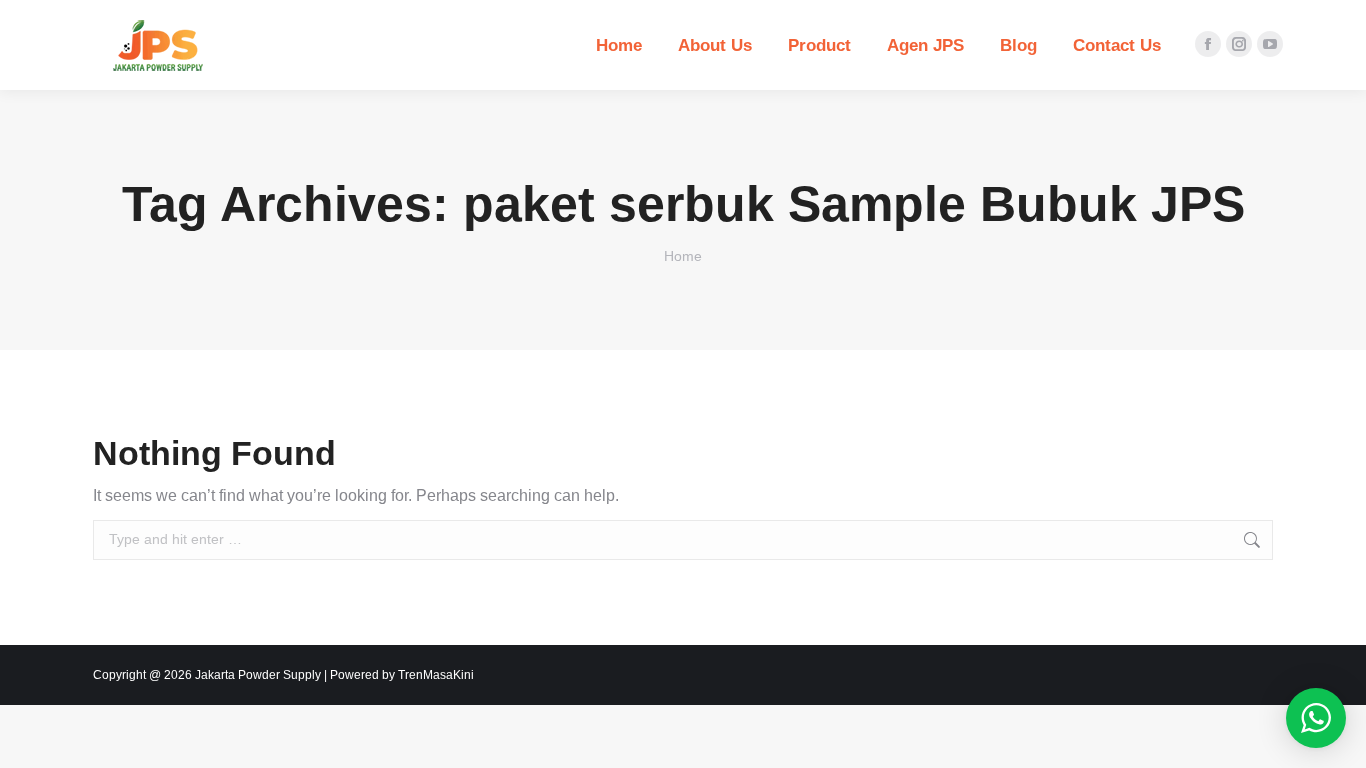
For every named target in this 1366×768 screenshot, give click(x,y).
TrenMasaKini (436, 675)
